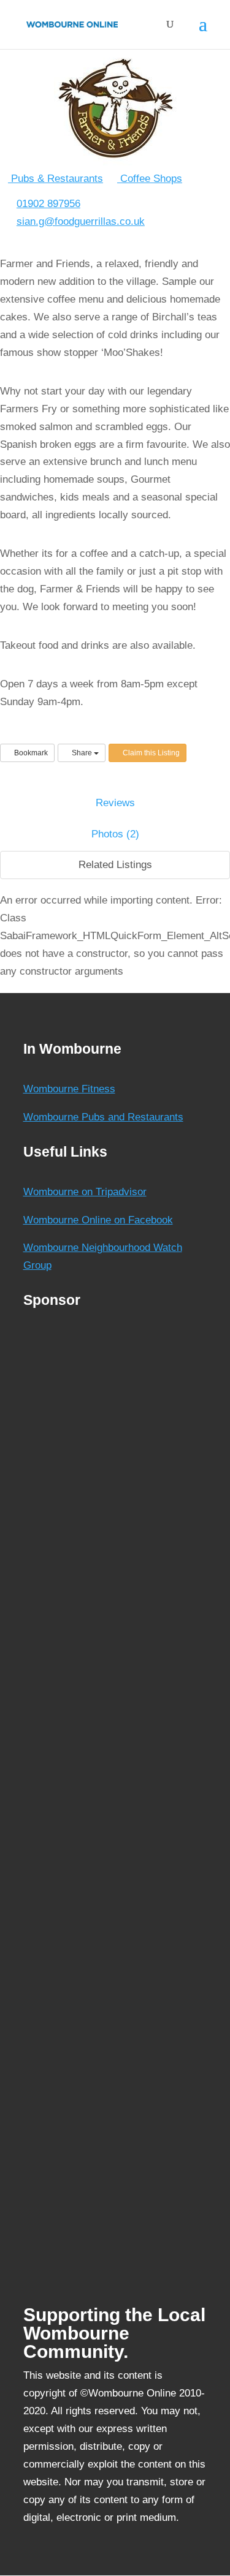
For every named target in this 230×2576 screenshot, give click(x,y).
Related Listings (115, 865)
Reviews (115, 803)
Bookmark (30, 753)
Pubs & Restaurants (56, 179)
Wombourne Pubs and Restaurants (103, 1117)
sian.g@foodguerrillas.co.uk (81, 221)
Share (82, 753)
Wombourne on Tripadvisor (85, 1192)
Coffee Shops (150, 179)
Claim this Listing (150, 753)
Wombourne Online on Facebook (98, 1220)
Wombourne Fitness (69, 1089)
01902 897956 (48, 204)
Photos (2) (115, 834)
